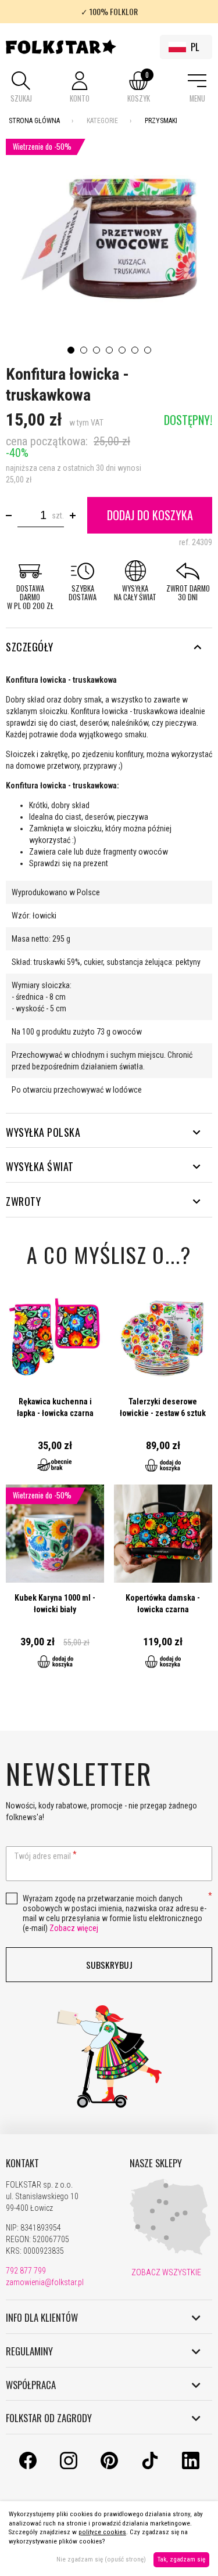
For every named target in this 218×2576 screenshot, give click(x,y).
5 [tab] (122, 350)
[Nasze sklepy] (170, 2253)
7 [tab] (148, 350)
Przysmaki (161, 121)
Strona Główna (34, 121)
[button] (21, 88)
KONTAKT (22, 2163)
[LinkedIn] (191, 2466)
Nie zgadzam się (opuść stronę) (101, 2559)
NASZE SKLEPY (156, 2163)
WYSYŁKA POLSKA (43, 1132)
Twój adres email (43, 1856)
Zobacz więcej (74, 1928)
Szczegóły (30, 647)
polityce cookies (102, 2532)
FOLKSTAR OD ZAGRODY (49, 2418)
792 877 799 (26, 2271)
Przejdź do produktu (55, 1386)
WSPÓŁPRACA (31, 2385)
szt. (58, 516)
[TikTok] (150, 2466)
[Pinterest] (109, 2466)
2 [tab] (84, 350)
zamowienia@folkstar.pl (45, 2282)
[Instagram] (69, 2466)
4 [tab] (109, 350)
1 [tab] (71, 350)
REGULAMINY (29, 2351)
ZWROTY (23, 1201)
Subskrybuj (109, 1965)
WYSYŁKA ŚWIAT (40, 1166)
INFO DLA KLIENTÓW (42, 2318)
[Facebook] (28, 2466)
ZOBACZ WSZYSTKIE (165, 2272)
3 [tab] (97, 350)
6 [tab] (135, 350)
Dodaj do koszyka (150, 515)
